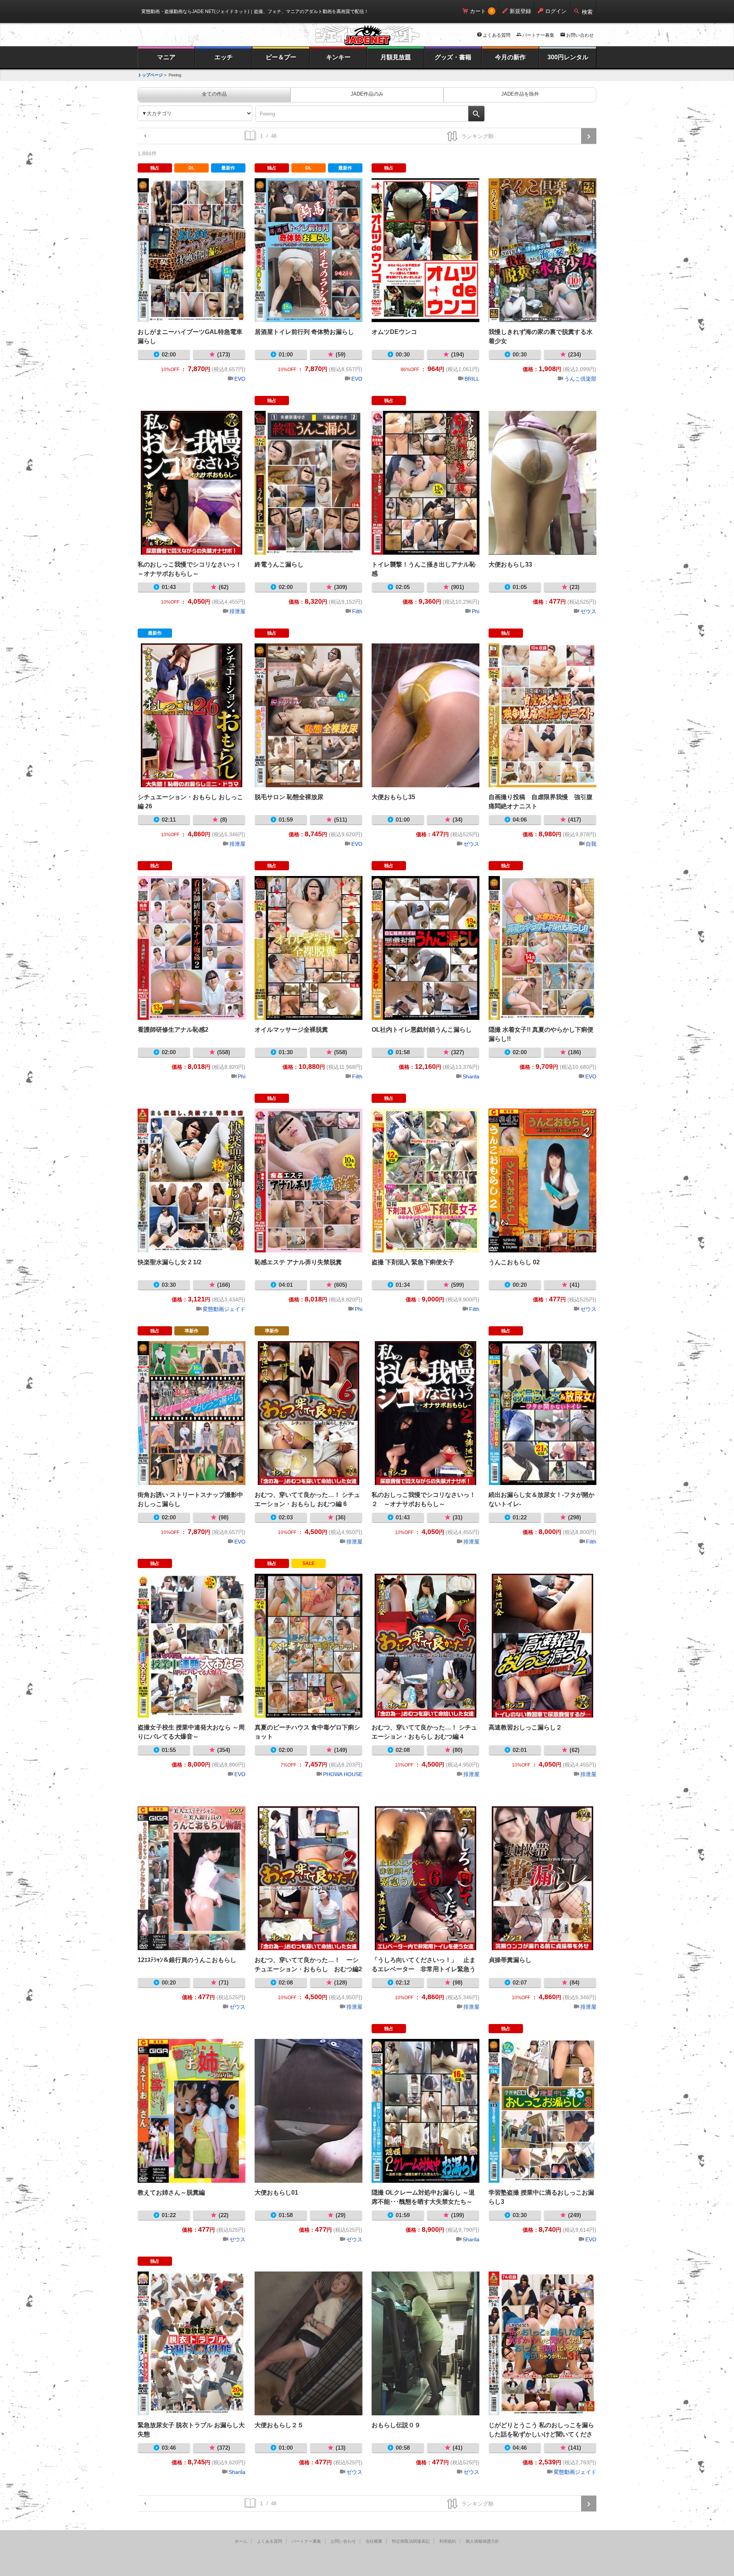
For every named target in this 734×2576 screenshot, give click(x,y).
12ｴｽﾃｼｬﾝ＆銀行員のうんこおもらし (192, 1878)
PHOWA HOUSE (343, 1774)
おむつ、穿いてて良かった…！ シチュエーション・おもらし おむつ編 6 (309, 1413)
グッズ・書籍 (453, 57)
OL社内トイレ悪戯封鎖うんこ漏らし (425, 948)
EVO (240, 379)
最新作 (228, 168)
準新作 (192, 1331)
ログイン (556, 11)
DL (192, 168)
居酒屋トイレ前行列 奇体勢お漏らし (309, 250)
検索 (587, 12)
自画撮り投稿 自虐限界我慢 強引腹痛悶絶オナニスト (542, 715)
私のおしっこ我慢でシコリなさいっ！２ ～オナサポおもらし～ (425, 1413)
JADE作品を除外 (520, 94)
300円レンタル (568, 57)
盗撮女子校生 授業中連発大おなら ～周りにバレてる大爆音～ (192, 1646)
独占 (155, 168)
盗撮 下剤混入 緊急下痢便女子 (425, 1181)
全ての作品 (214, 94)
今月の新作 (510, 57)
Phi (476, 611)
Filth (357, 611)
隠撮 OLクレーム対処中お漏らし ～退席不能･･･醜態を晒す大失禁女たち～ (425, 2111)
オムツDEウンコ (425, 250)
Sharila (471, 1076)
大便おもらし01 (309, 2111)
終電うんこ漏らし (309, 483)
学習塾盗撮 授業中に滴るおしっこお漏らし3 (542, 2111)
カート (478, 11)
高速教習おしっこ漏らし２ (542, 1646)
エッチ (224, 57)
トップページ (150, 75)
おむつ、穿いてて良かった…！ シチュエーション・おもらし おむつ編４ (425, 1646)
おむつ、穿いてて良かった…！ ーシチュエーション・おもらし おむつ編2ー (309, 1878)
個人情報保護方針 (482, 2541)
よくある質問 (497, 35)
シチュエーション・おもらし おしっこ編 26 (192, 715)
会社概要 (374, 2541)
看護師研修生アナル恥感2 (192, 948)
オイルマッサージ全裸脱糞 (309, 948)
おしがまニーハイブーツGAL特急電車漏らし (192, 250)
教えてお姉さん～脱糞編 (192, 2111)
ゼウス (588, 611)
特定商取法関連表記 (411, 2541)
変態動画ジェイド (224, 1309)
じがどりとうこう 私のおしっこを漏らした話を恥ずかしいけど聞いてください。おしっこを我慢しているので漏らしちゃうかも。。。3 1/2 (542, 2343)
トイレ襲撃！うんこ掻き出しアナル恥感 (425, 483)
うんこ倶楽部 (580, 379)
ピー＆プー (281, 57)
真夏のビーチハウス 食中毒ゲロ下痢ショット (309, 1646)
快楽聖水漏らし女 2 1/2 (192, 1181)
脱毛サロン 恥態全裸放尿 (309, 715)
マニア (166, 57)
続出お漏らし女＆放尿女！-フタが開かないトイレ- (542, 1413)
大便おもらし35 (425, 715)
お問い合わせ (580, 35)
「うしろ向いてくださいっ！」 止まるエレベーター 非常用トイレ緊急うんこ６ (425, 1878)
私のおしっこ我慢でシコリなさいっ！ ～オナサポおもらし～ (192, 483)
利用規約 (448, 2541)
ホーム (241, 2541)
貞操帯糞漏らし (542, 1878)
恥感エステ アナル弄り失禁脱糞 (309, 1181)
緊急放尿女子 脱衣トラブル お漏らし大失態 (192, 2343)
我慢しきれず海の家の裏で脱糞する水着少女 (542, 250)
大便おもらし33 (542, 483)
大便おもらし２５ (309, 2343)
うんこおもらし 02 (542, 1181)
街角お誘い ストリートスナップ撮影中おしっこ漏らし (192, 1413)
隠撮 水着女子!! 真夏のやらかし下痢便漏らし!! (542, 948)
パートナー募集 (538, 35)
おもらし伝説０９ (425, 2343)
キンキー (338, 57)
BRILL (472, 379)
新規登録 (520, 11)
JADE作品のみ (367, 94)
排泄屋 (237, 611)
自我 (591, 844)
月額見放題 (396, 57)
